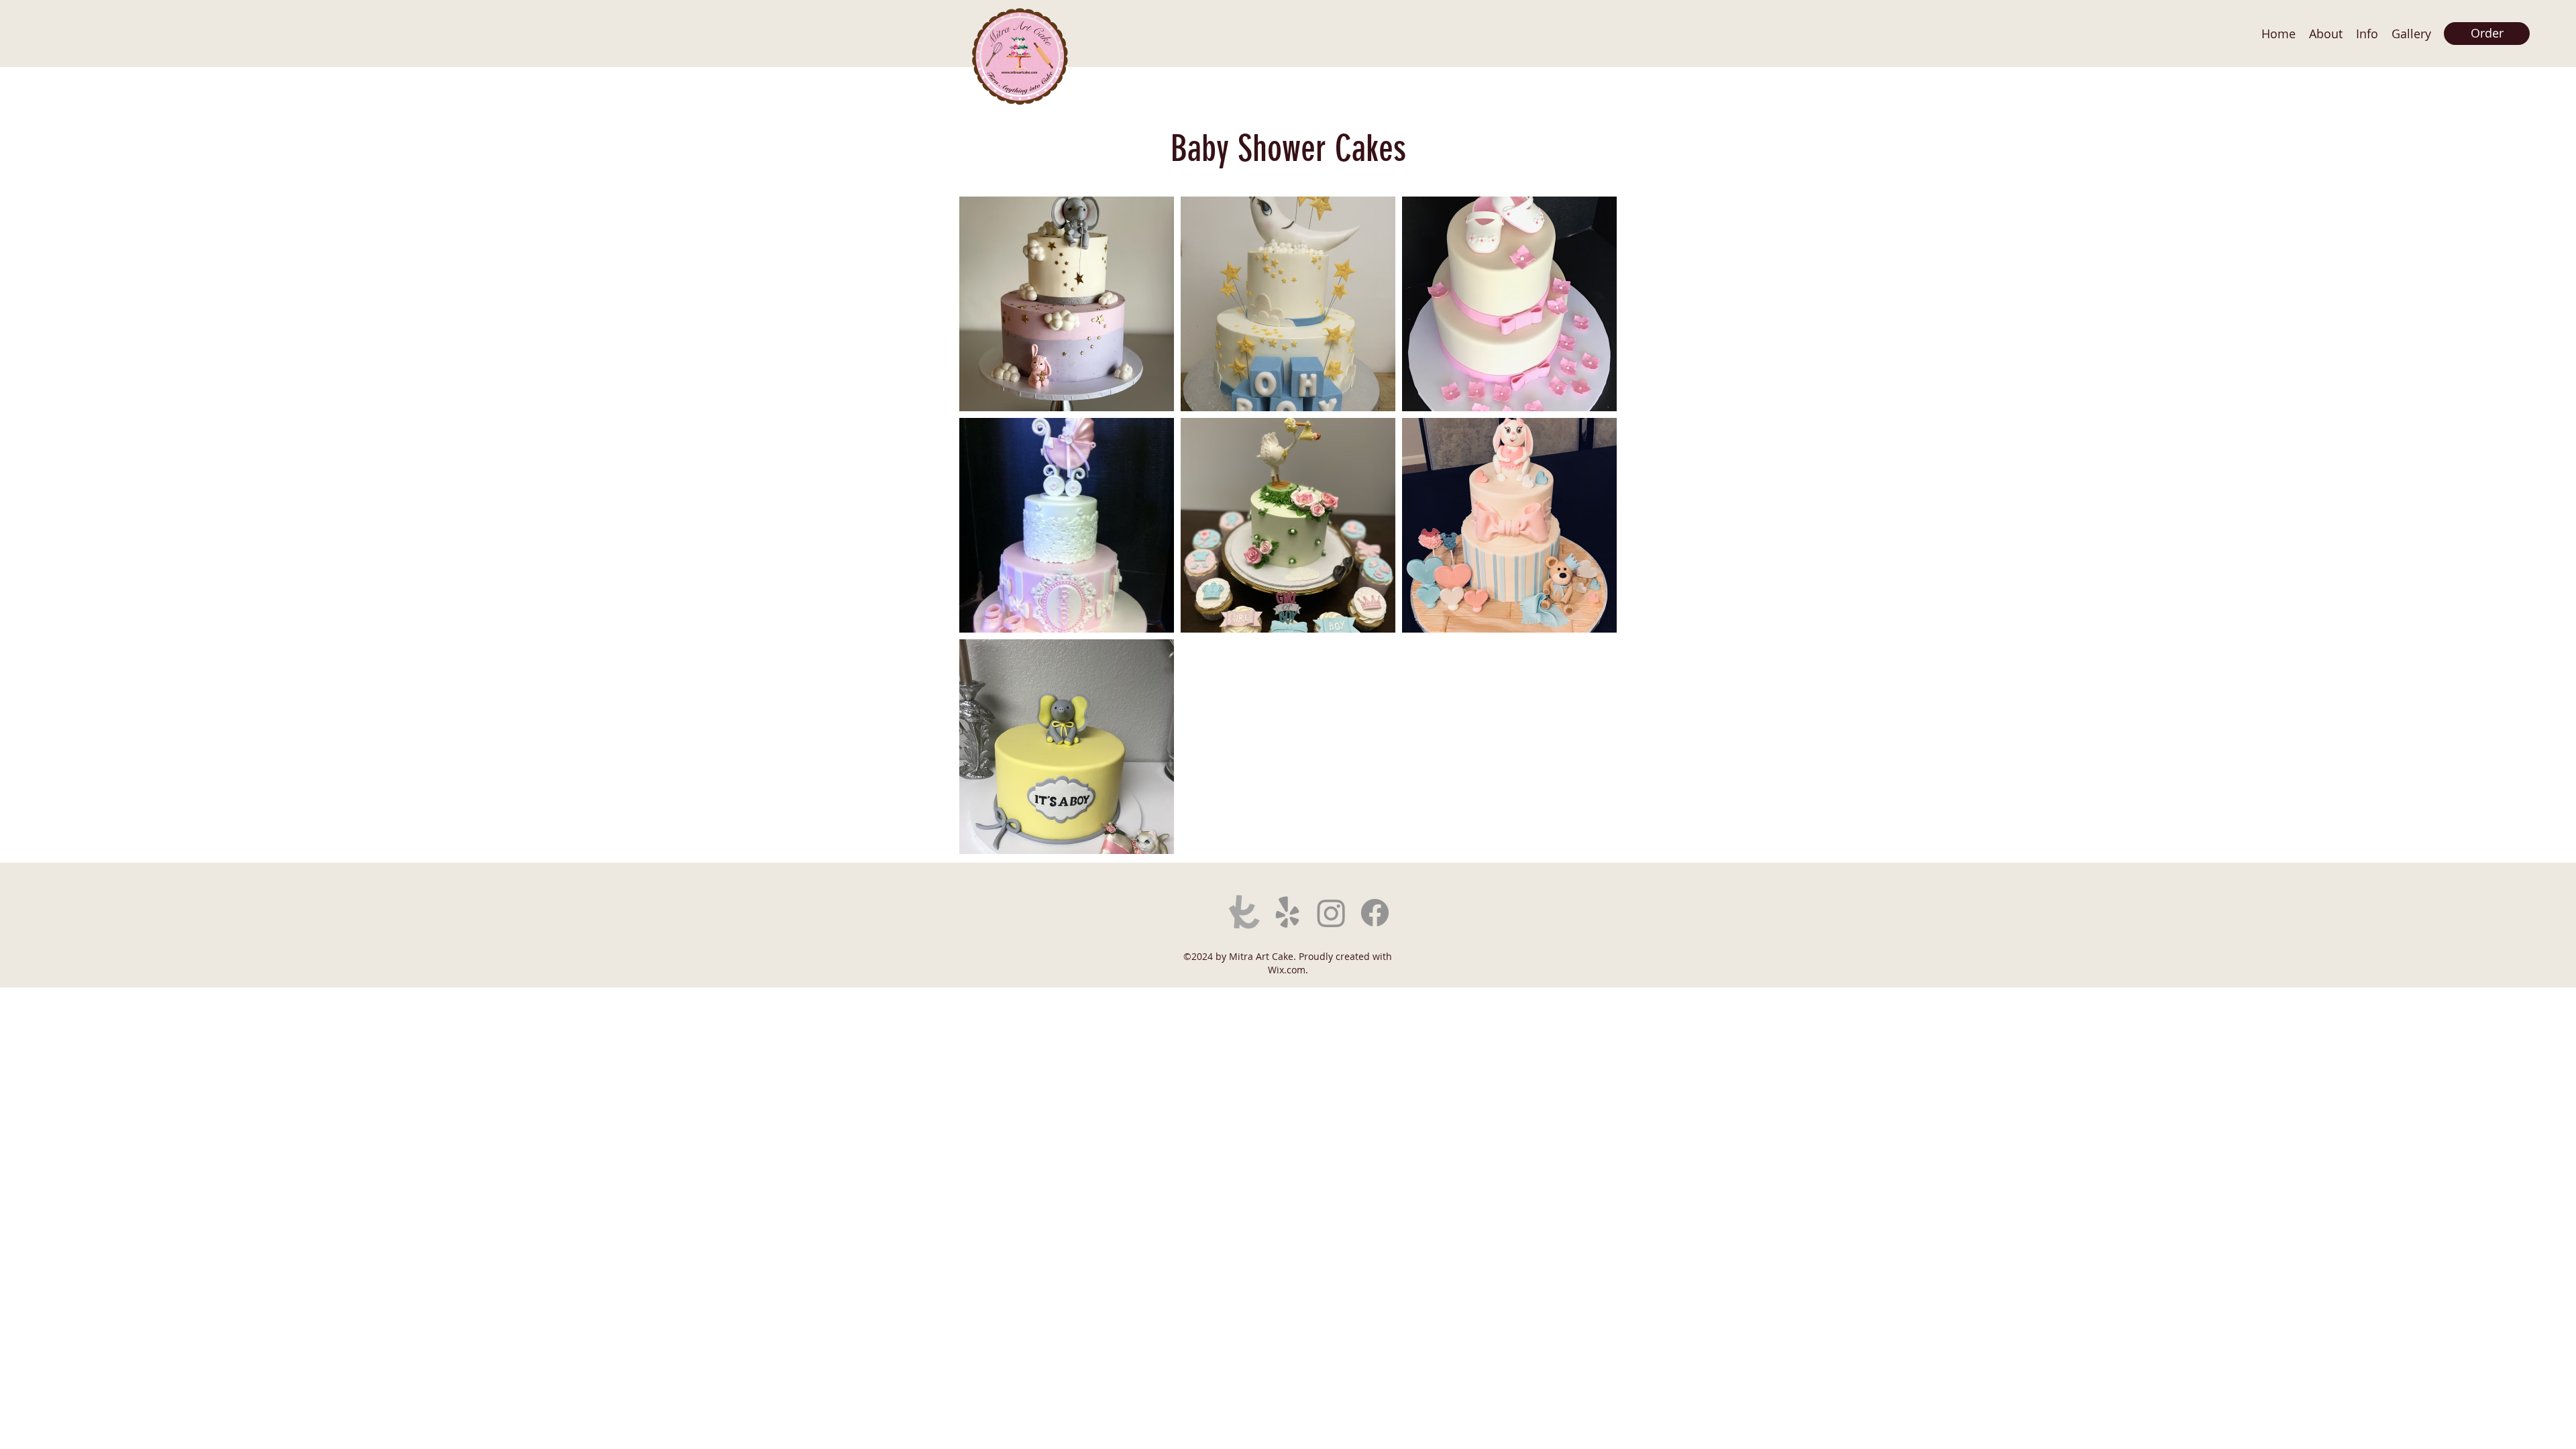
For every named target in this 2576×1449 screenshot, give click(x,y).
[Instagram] (1331, 913)
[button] (2411, 34)
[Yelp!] (1288, 913)
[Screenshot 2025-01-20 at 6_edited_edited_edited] (1244, 913)
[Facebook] (1375, 913)
